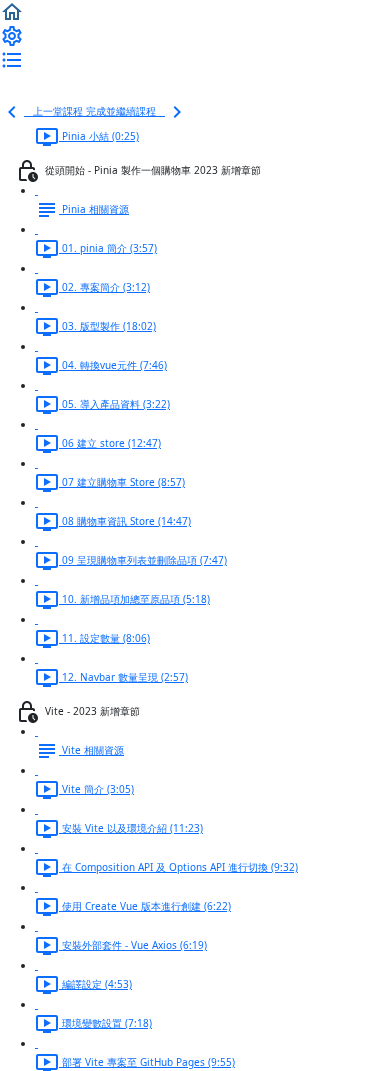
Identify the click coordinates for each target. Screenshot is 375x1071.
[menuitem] (12, 35)
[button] (12, 11)
